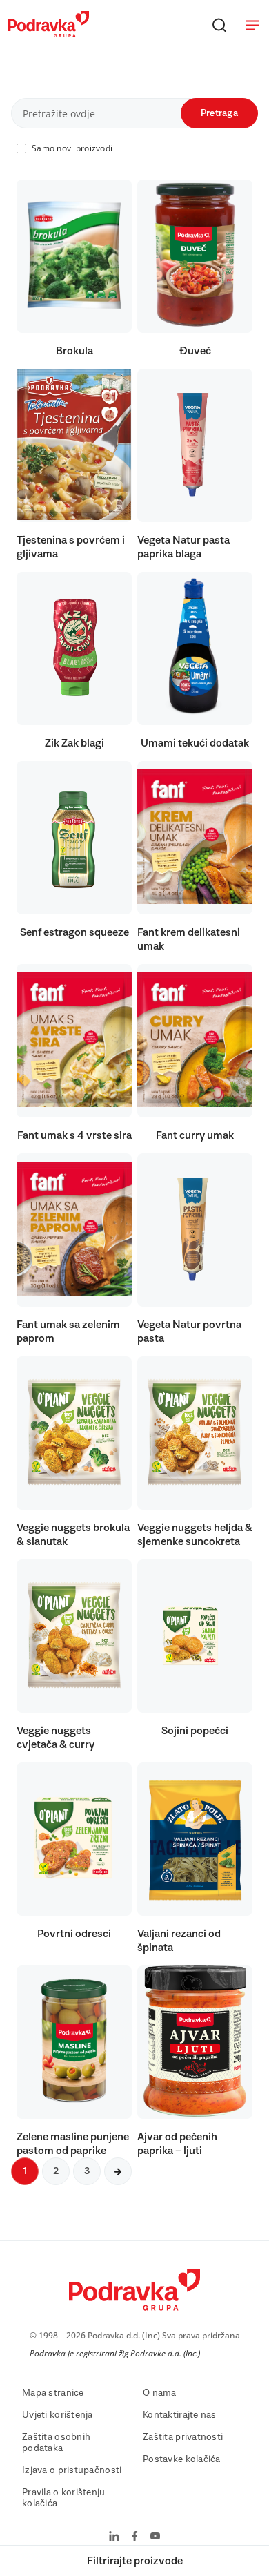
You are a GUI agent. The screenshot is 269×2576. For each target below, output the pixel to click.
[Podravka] (49, 34)
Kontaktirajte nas (180, 2415)
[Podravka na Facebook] (135, 2537)
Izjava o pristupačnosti (72, 2470)
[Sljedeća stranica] (118, 2171)
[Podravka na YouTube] (155, 2537)
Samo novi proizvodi (72, 148)
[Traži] (219, 25)
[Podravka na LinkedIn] (114, 2537)
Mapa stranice (53, 2393)
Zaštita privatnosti (183, 2437)
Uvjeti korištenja (58, 2415)
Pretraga (219, 113)
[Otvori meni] (252, 25)
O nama (160, 2393)
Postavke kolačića (182, 2459)
